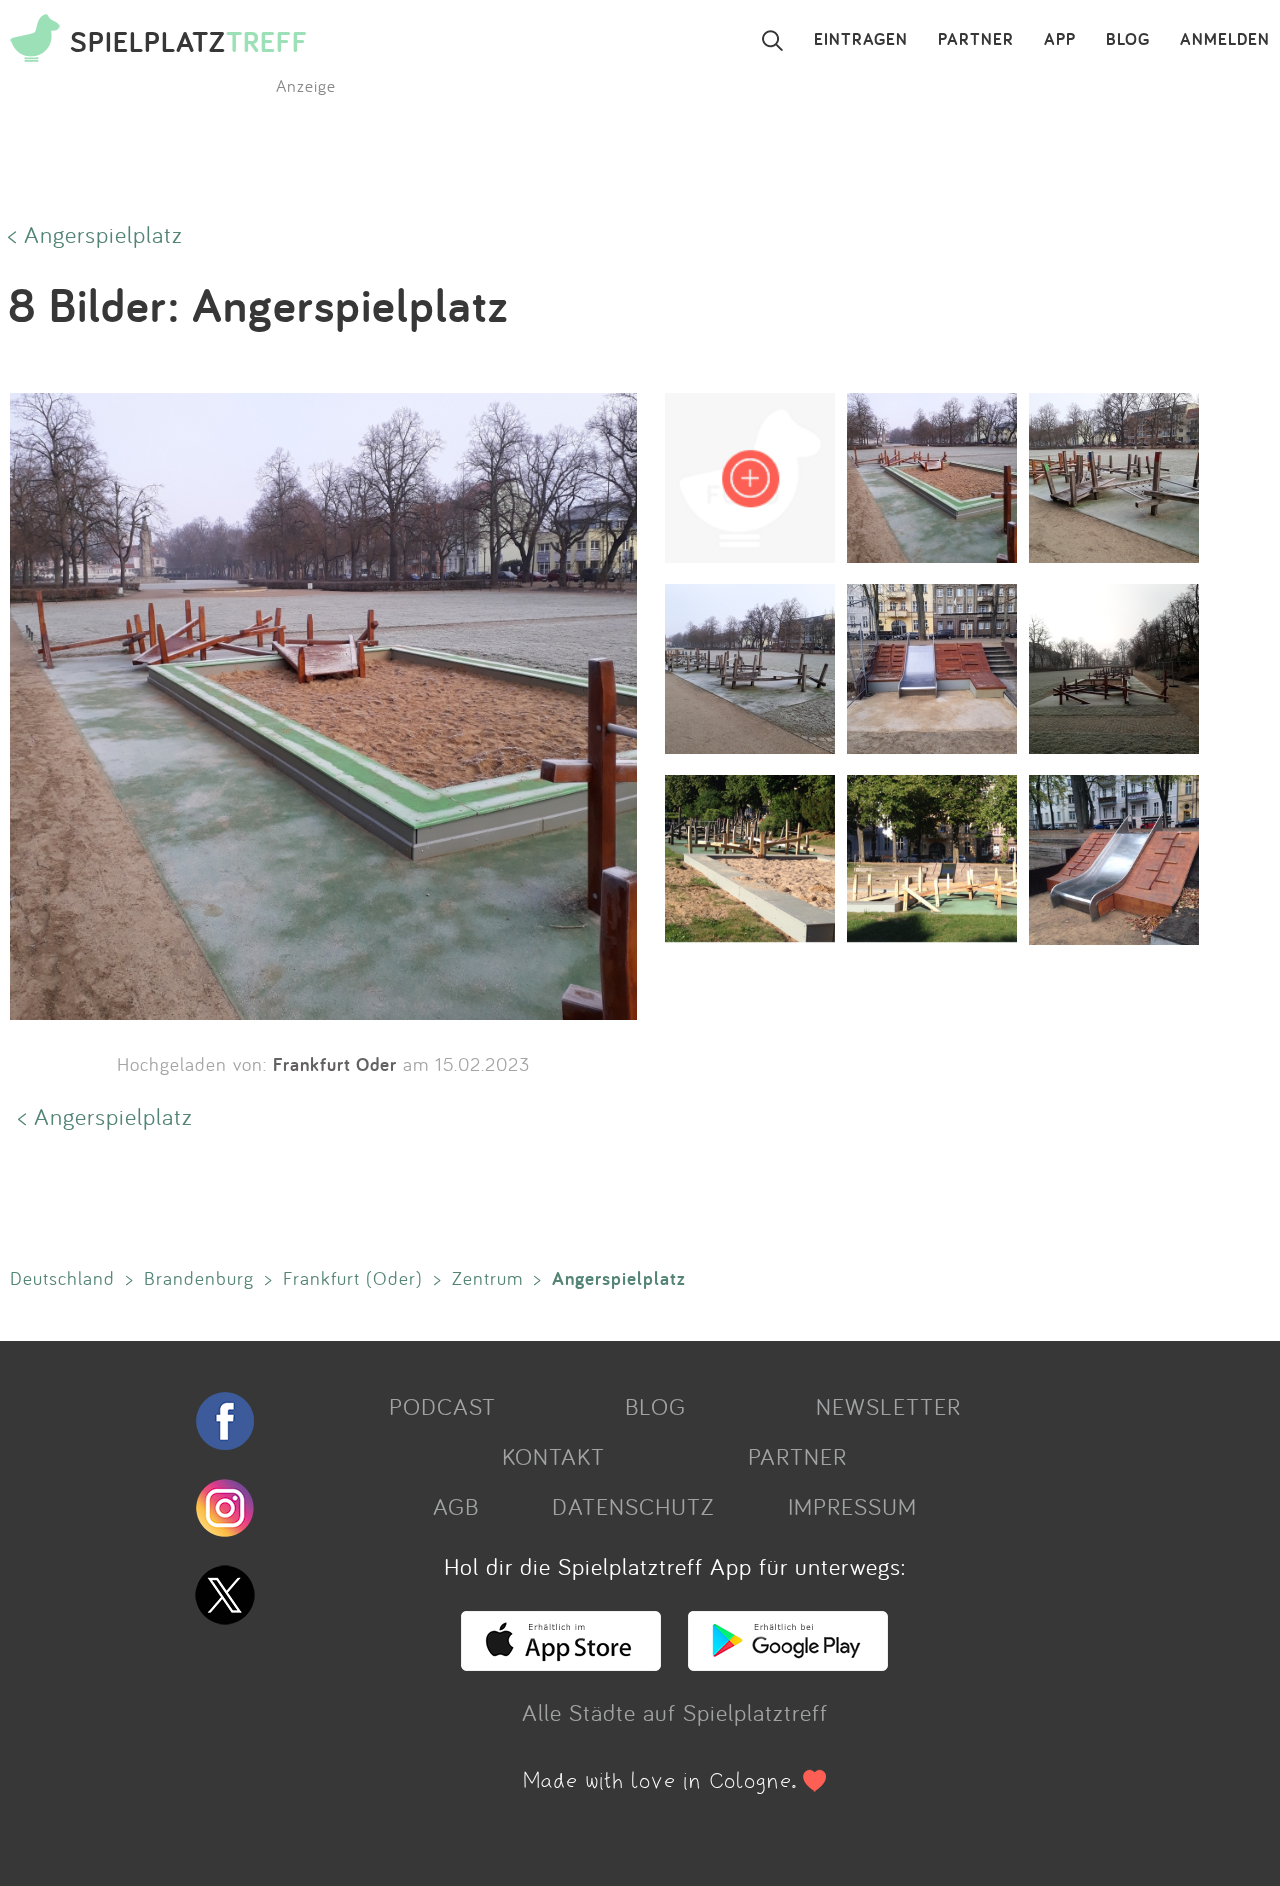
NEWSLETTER (888, 1406)
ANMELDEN (1225, 40)
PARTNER (976, 40)
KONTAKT (553, 1456)
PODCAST (442, 1406)
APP (1060, 40)
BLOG (1128, 40)
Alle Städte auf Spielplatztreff (675, 1712)
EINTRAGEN (861, 40)
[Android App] (788, 1662)
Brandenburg (199, 1278)
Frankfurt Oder (335, 1064)
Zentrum (487, 1278)
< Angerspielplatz (95, 234)
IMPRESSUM (852, 1506)
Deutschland (62, 1278)
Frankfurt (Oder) (353, 1278)
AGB (456, 1506)
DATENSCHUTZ (633, 1506)
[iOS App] (561, 1662)
